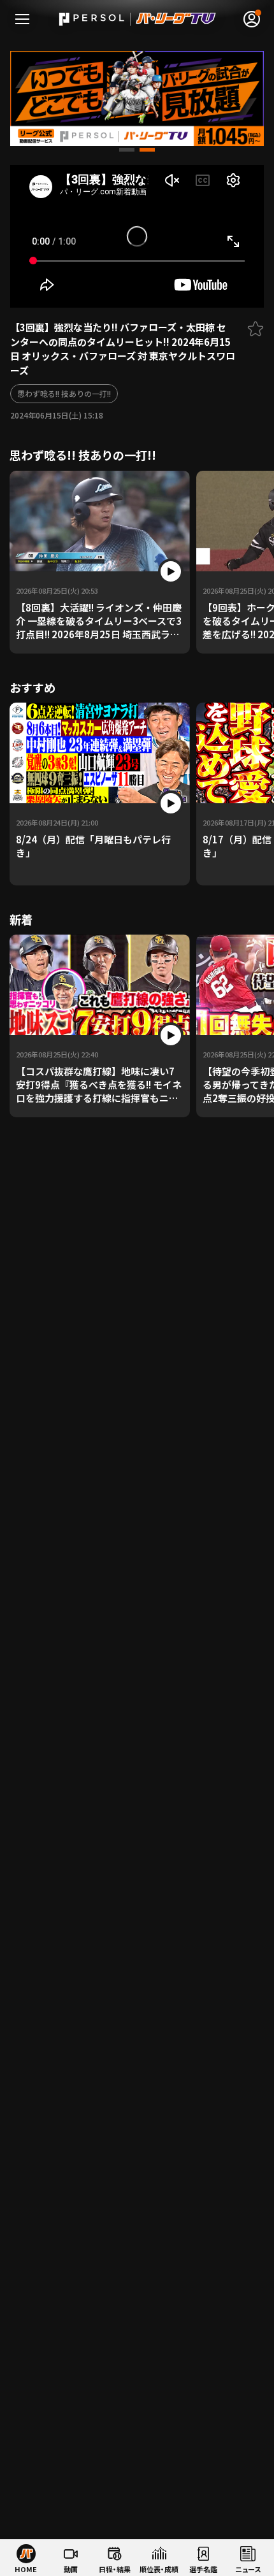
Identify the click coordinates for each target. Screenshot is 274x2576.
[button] (127, 150)
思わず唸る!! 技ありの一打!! (64, 393)
